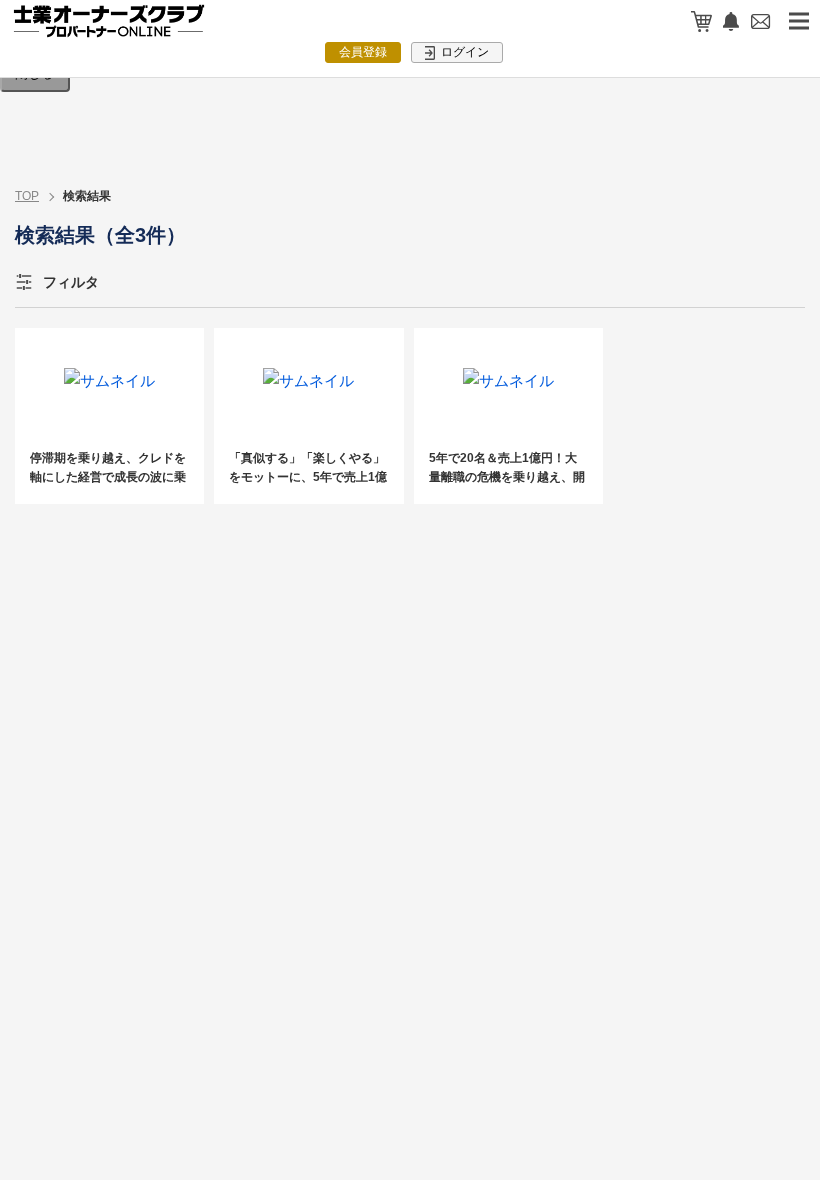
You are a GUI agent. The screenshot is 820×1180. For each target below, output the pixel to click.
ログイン (463, 52)
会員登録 (363, 52)
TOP (27, 196)
